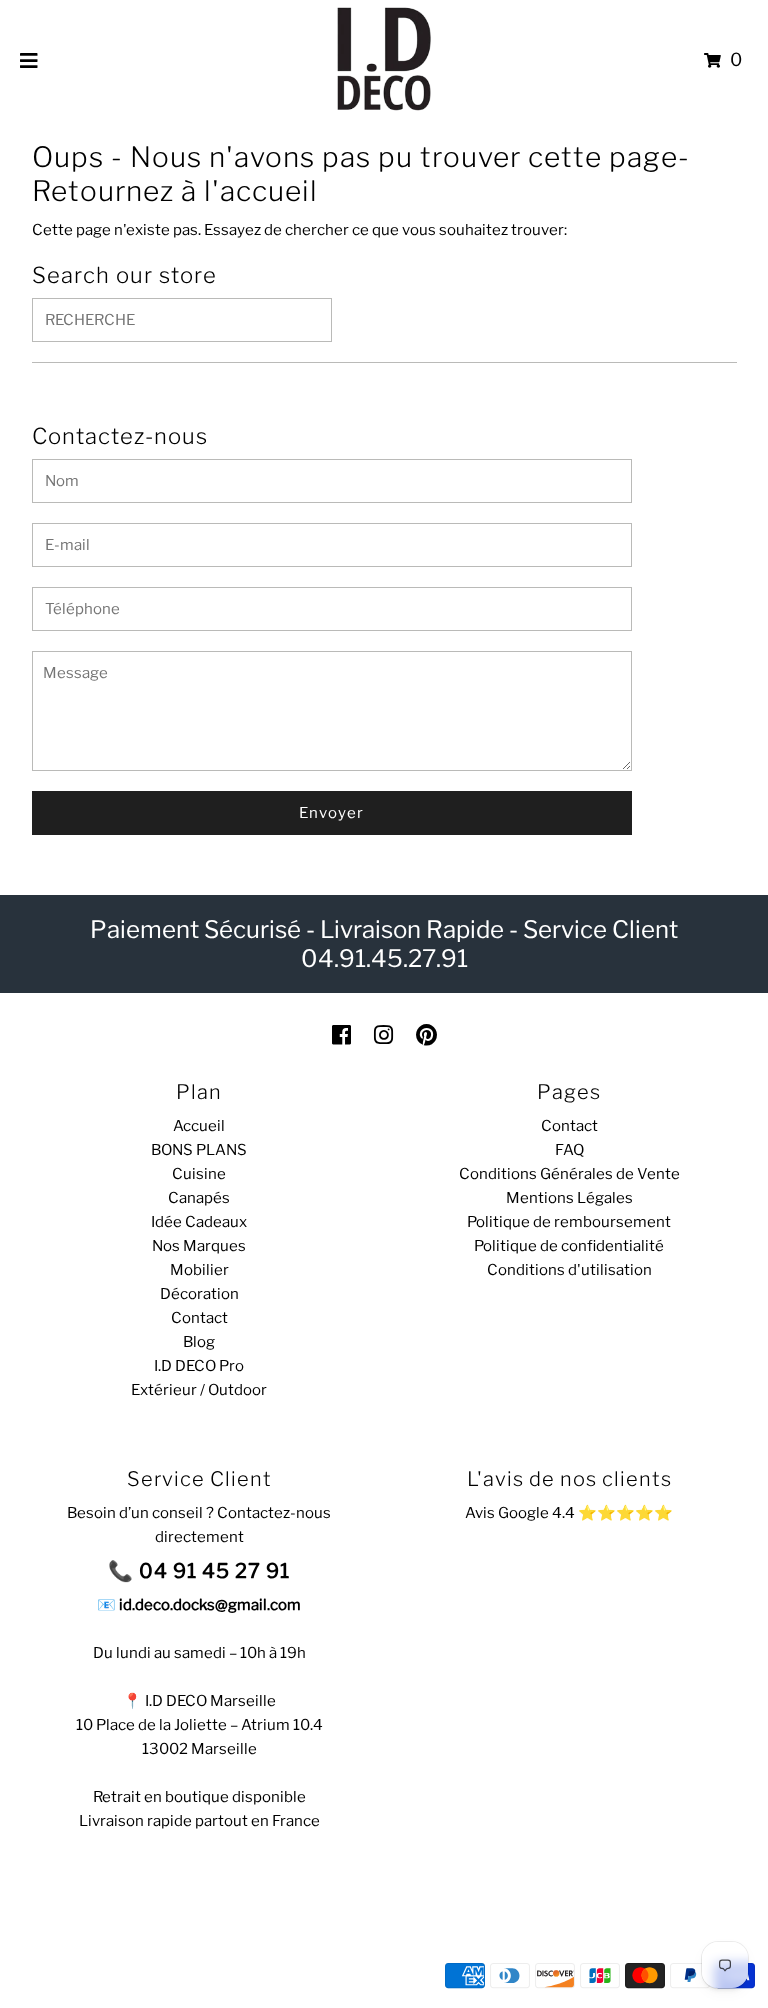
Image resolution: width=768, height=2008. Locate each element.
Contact (199, 1318)
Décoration (199, 1294)
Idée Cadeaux (199, 1222)
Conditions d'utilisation (569, 1270)
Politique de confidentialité (569, 1246)
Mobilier (199, 1270)
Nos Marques (199, 1246)
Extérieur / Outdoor (199, 1390)
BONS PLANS (199, 1150)
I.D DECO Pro (199, 1366)
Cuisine (199, 1174)
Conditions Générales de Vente (569, 1174)
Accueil (199, 1126)
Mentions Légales (569, 1198)
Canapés (199, 1198)
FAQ (569, 1150)
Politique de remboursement (569, 1222)
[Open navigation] (29, 60)
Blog (199, 1342)
